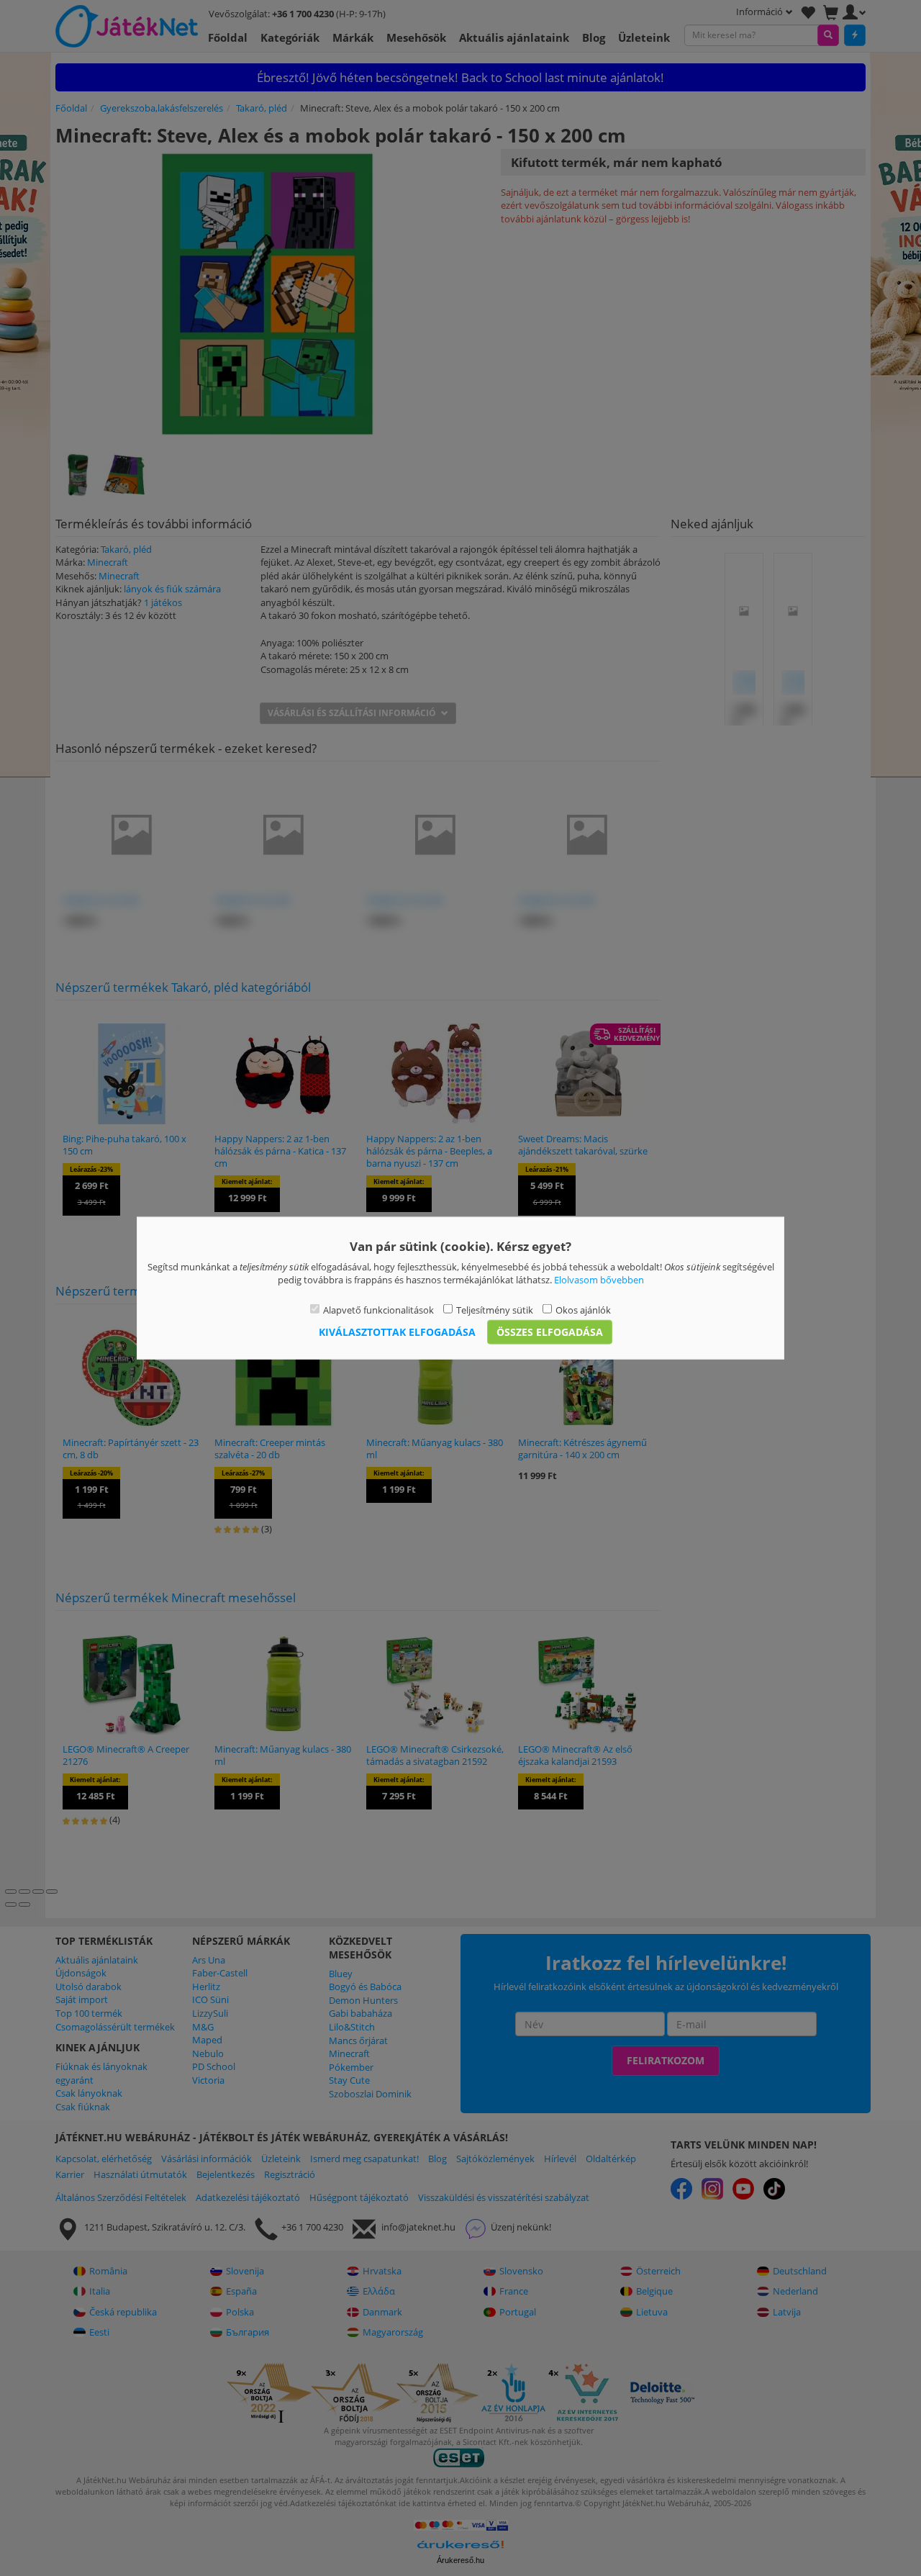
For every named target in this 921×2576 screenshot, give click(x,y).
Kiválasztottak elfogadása (397, 1332)
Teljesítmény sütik (495, 1309)
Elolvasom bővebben (599, 1280)
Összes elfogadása (550, 1332)
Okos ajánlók (583, 1309)
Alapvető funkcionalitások (378, 1309)
